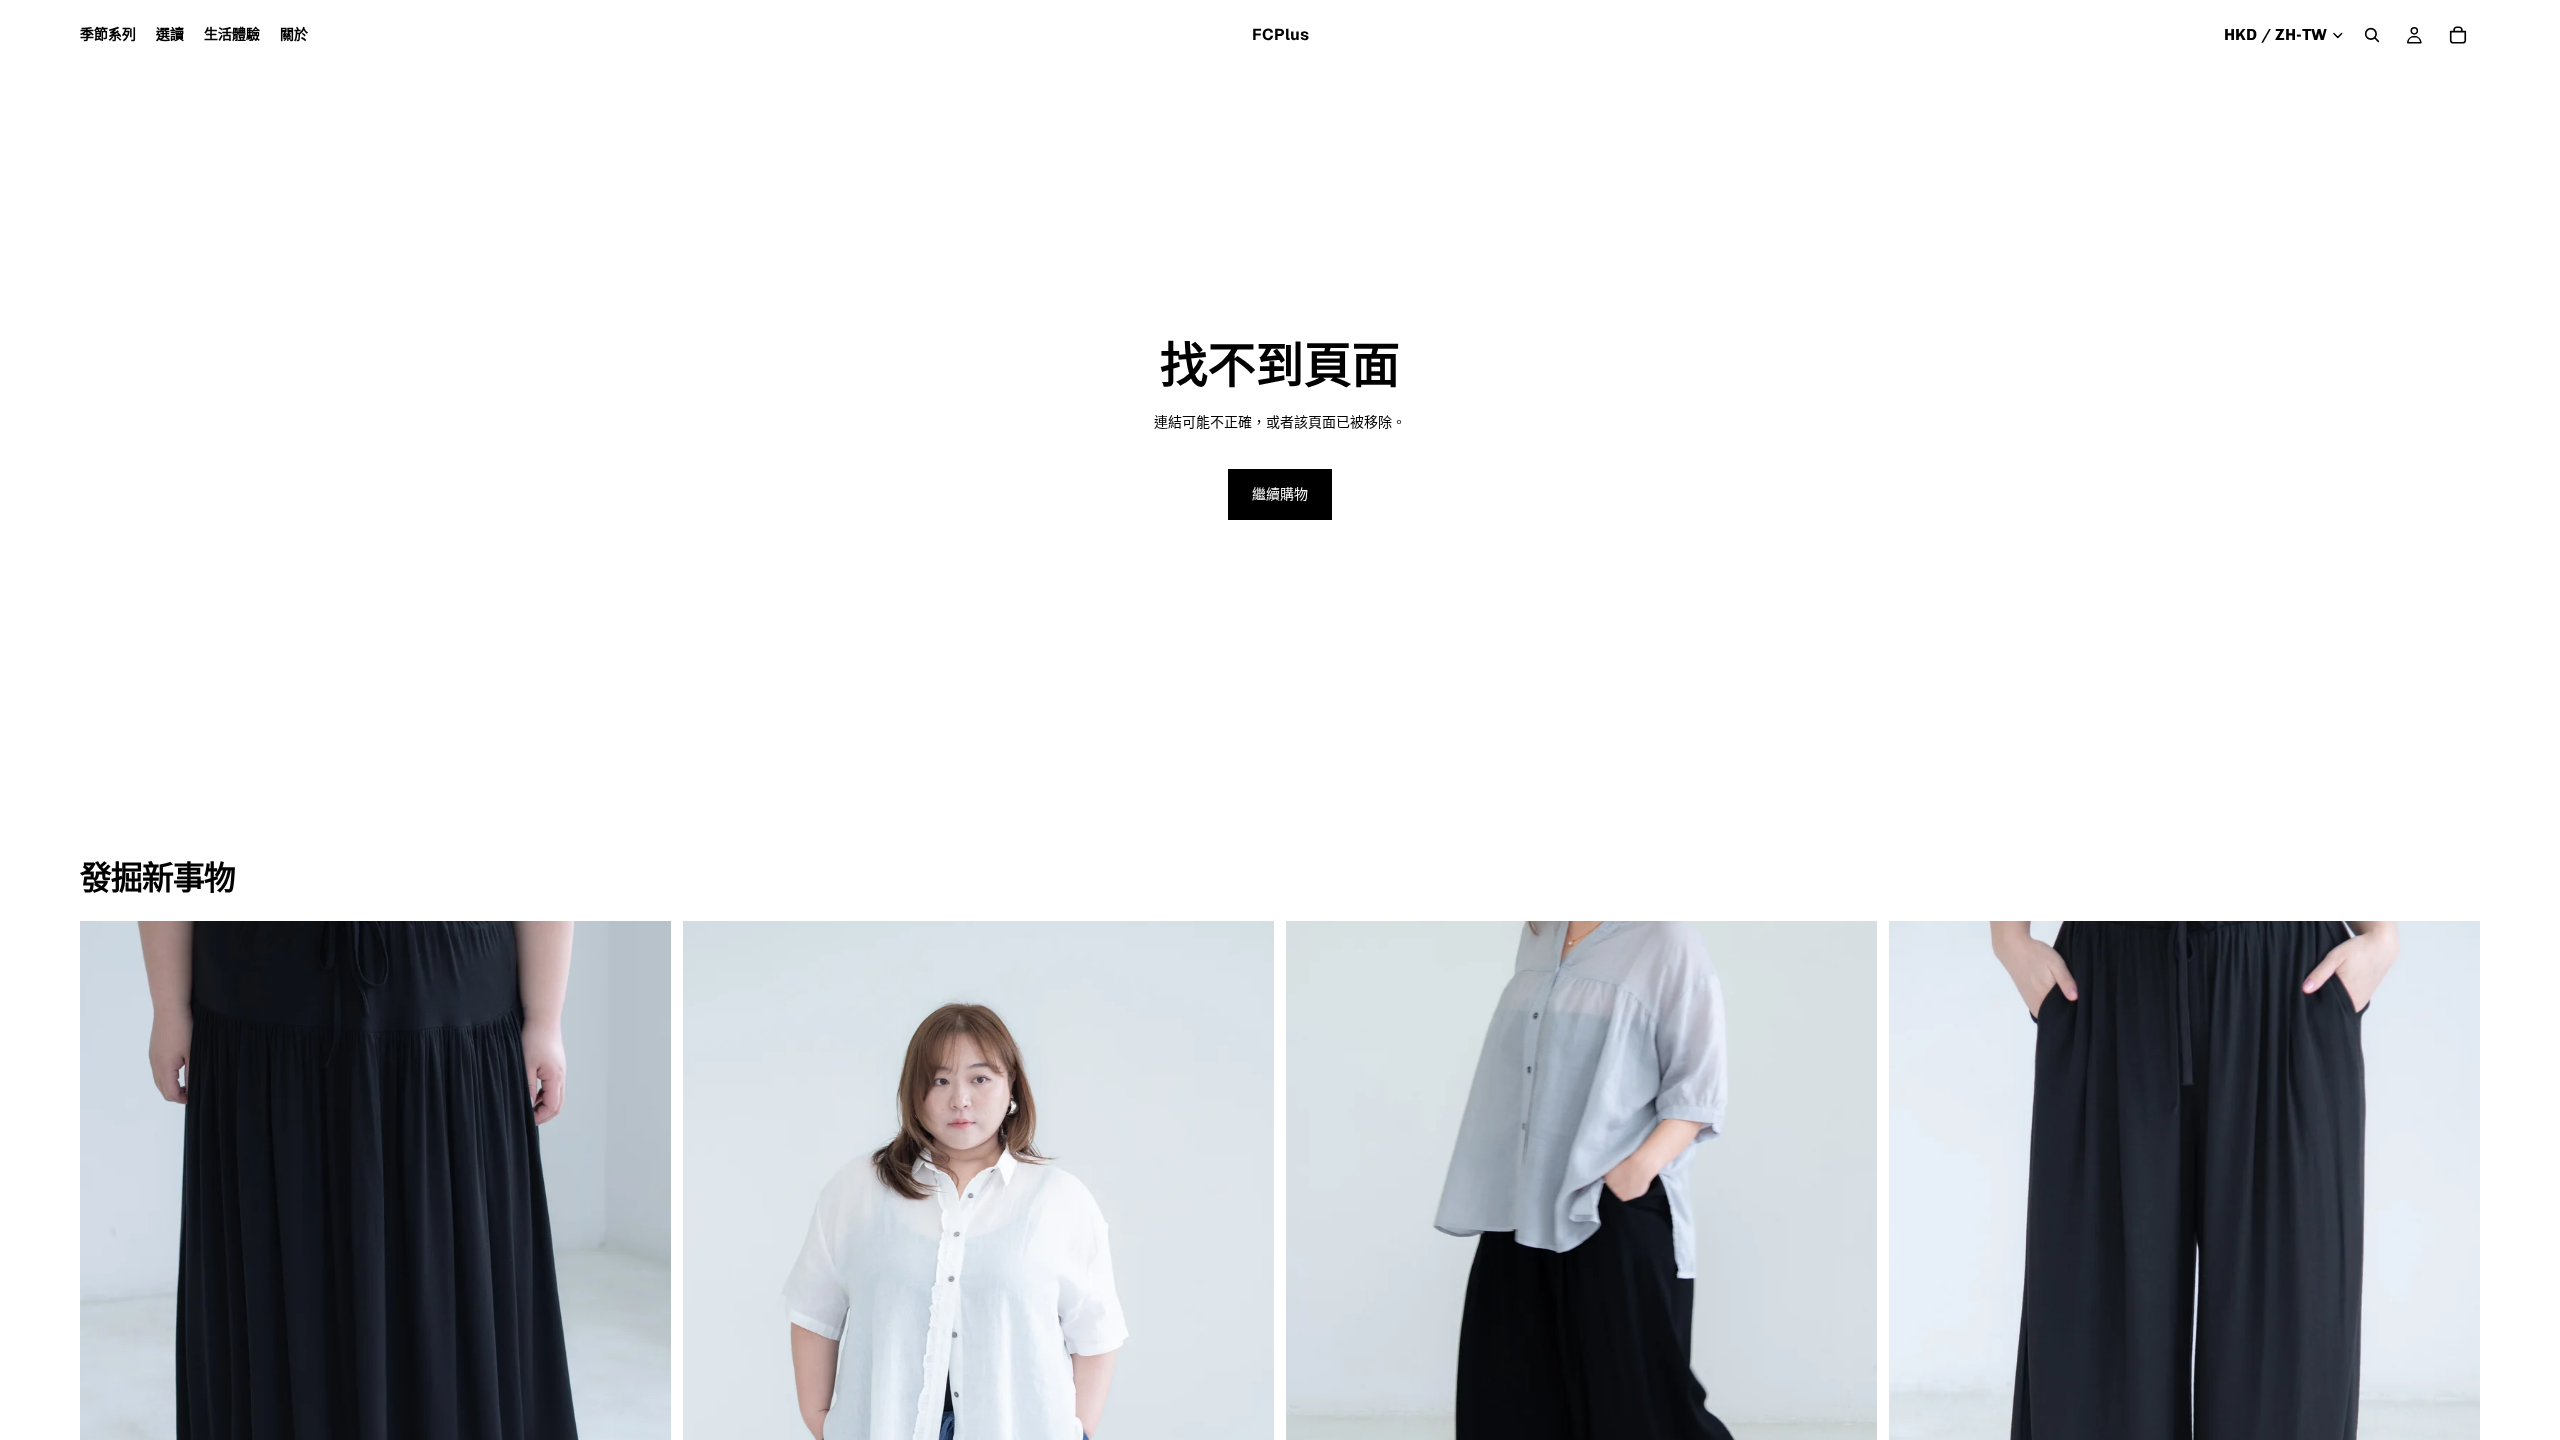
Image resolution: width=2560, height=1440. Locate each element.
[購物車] (2458, 35)
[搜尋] (2372, 35)
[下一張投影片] (641, 1291)
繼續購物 (1280, 494)
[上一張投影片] (110, 1291)
